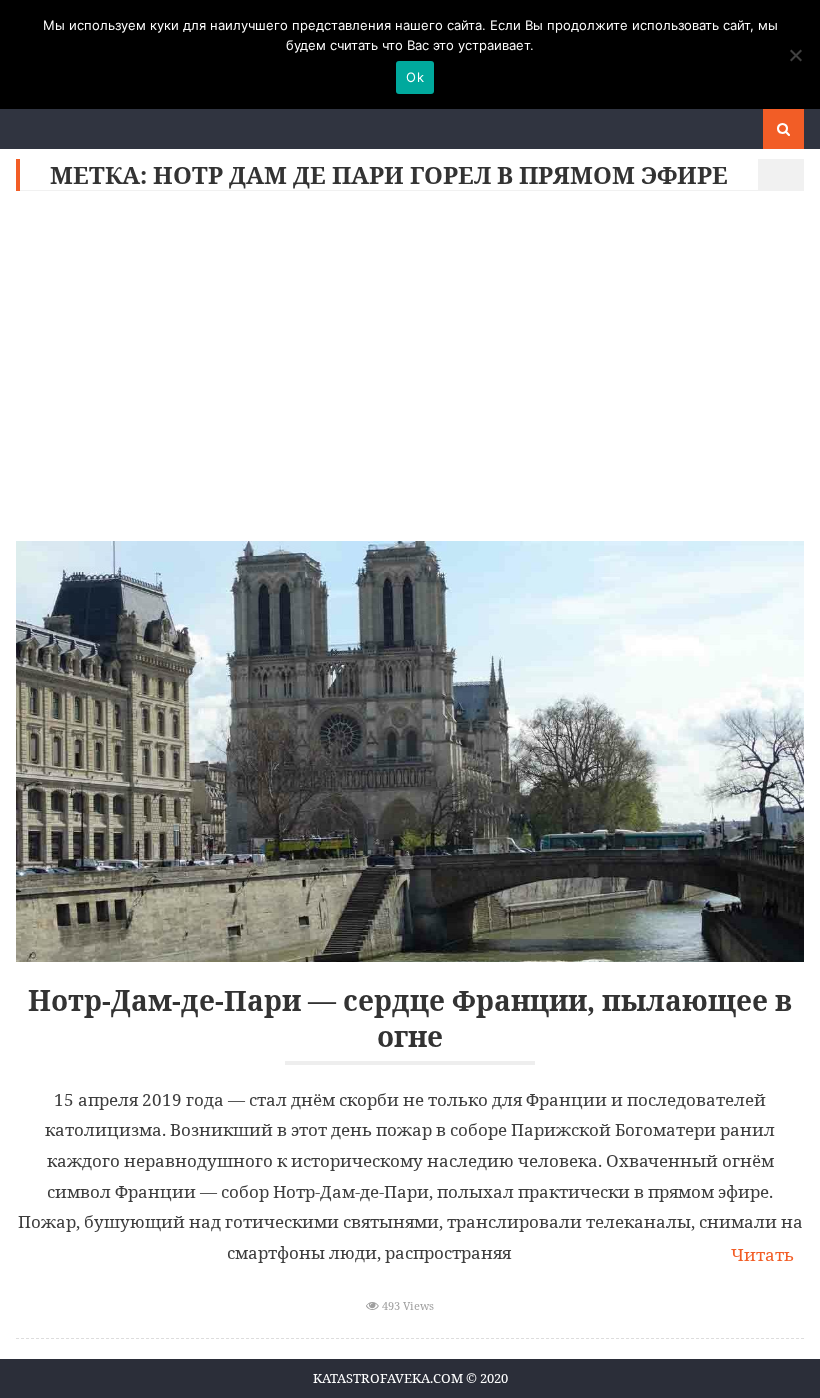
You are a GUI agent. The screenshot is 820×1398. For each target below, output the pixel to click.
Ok (415, 77)
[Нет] (795, 55)
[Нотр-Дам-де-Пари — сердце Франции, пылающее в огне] (409, 751)
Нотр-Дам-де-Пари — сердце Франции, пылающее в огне (410, 1018)
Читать (762, 1254)
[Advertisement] (410, 371)
